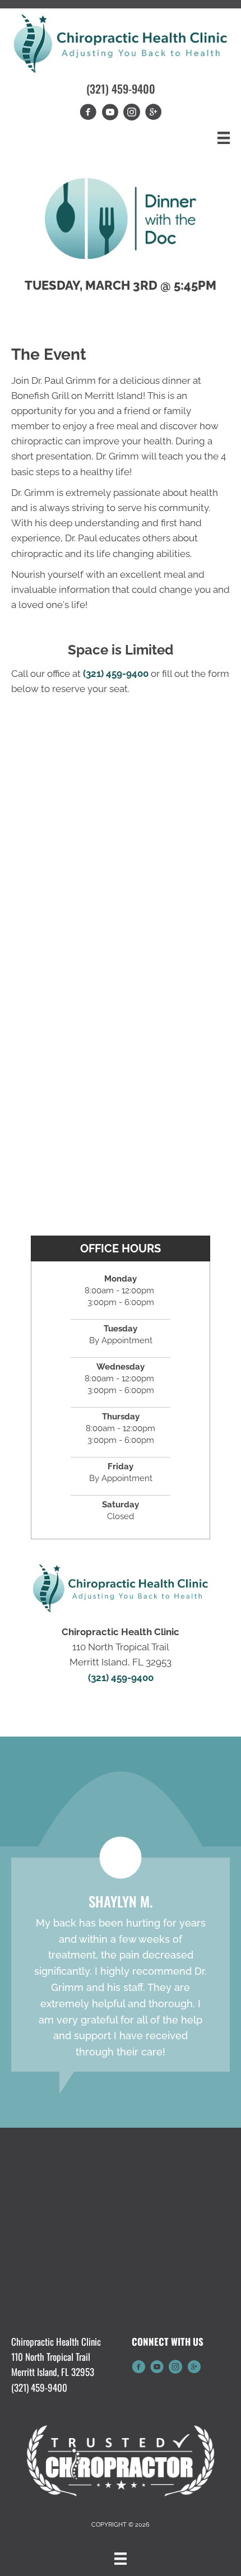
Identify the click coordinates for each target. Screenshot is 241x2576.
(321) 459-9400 (121, 89)
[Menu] (224, 138)
